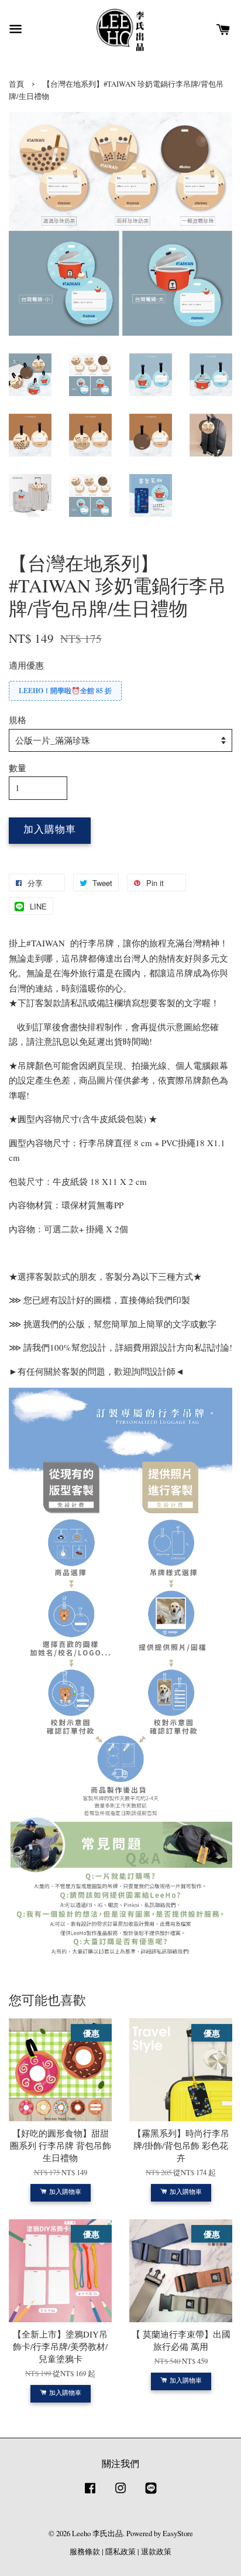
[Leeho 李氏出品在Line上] (151, 2494)
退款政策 (156, 2552)
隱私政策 (120, 2552)
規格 (18, 720)
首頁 (16, 84)
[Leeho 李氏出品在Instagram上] (120, 2494)
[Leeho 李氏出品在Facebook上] (90, 2494)
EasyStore (178, 2534)
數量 (18, 768)
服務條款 (85, 2552)
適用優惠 (26, 665)
